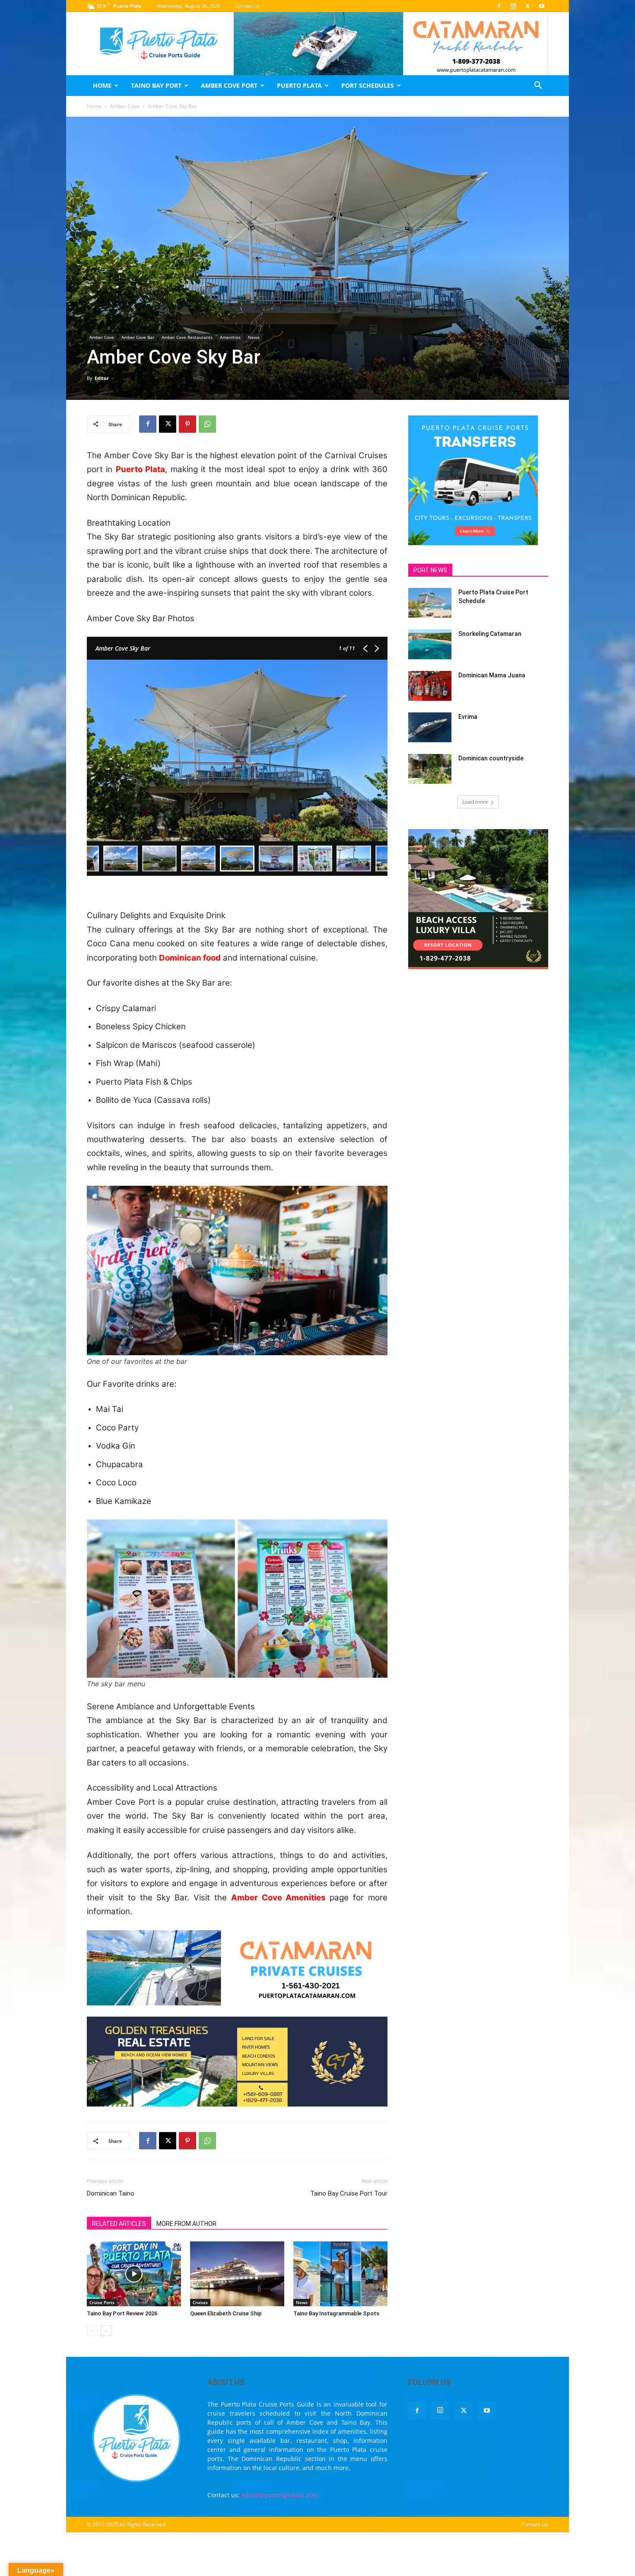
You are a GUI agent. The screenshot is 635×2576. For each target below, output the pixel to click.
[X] (527, 6)
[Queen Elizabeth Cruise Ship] (237, 2274)
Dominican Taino (111, 2193)
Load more (475, 802)
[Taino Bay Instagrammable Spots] (340, 2274)
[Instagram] (513, 6)
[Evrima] (430, 727)
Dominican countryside (491, 758)
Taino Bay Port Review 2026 (122, 2313)
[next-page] (106, 2331)
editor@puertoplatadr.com (280, 2495)
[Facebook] (499, 6)
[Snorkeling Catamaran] (430, 644)
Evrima (468, 717)
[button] (538, 86)
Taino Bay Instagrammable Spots (336, 2313)
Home (102, 85)
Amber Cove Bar (138, 337)
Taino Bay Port (156, 85)
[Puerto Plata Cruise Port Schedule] (430, 603)
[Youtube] (542, 6)
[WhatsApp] (207, 424)
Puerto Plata (299, 85)
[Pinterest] (187, 424)
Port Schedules (368, 85)
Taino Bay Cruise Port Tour (349, 2193)
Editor (102, 378)
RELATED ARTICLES (119, 2224)
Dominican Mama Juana (492, 675)
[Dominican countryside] (430, 769)
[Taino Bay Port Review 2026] (134, 2274)
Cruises (200, 2302)
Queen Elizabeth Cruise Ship (226, 2313)
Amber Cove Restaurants (187, 337)
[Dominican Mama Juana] (430, 686)
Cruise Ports (102, 2302)
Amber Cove (125, 106)
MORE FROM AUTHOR (186, 2224)
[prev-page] (92, 2331)
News (254, 337)
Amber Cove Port (229, 85)
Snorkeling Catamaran (490, 634)
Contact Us (247, 6)
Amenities (230, 337)
